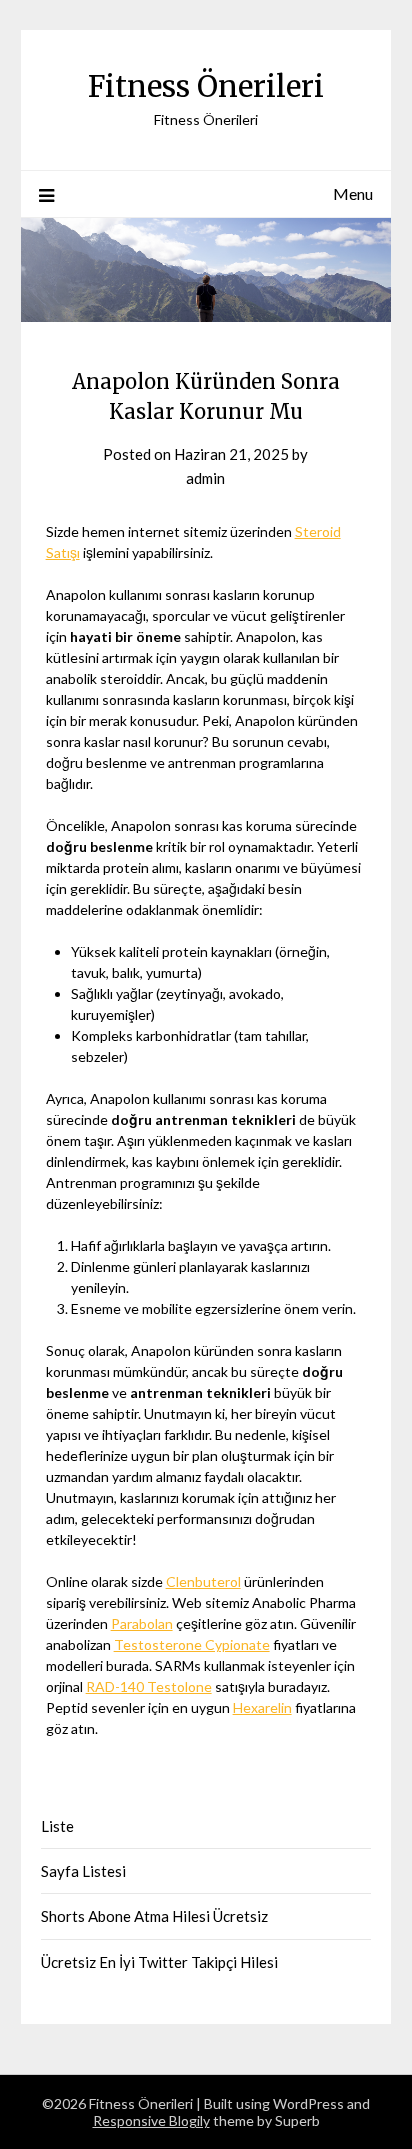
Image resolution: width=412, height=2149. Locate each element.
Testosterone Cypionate (192, 1644)
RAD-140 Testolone (149, 1686)
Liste (57, 1826)
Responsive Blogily (151, 2120)
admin (205, 478)
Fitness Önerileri (206, 86)
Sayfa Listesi (83, 1871)
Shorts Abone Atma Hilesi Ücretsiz (154, 1916)
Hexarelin (262, 1707)
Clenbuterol (203, 1581)
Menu (353, 193)
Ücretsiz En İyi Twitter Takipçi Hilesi (159, 1962)
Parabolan (142, 1623)
